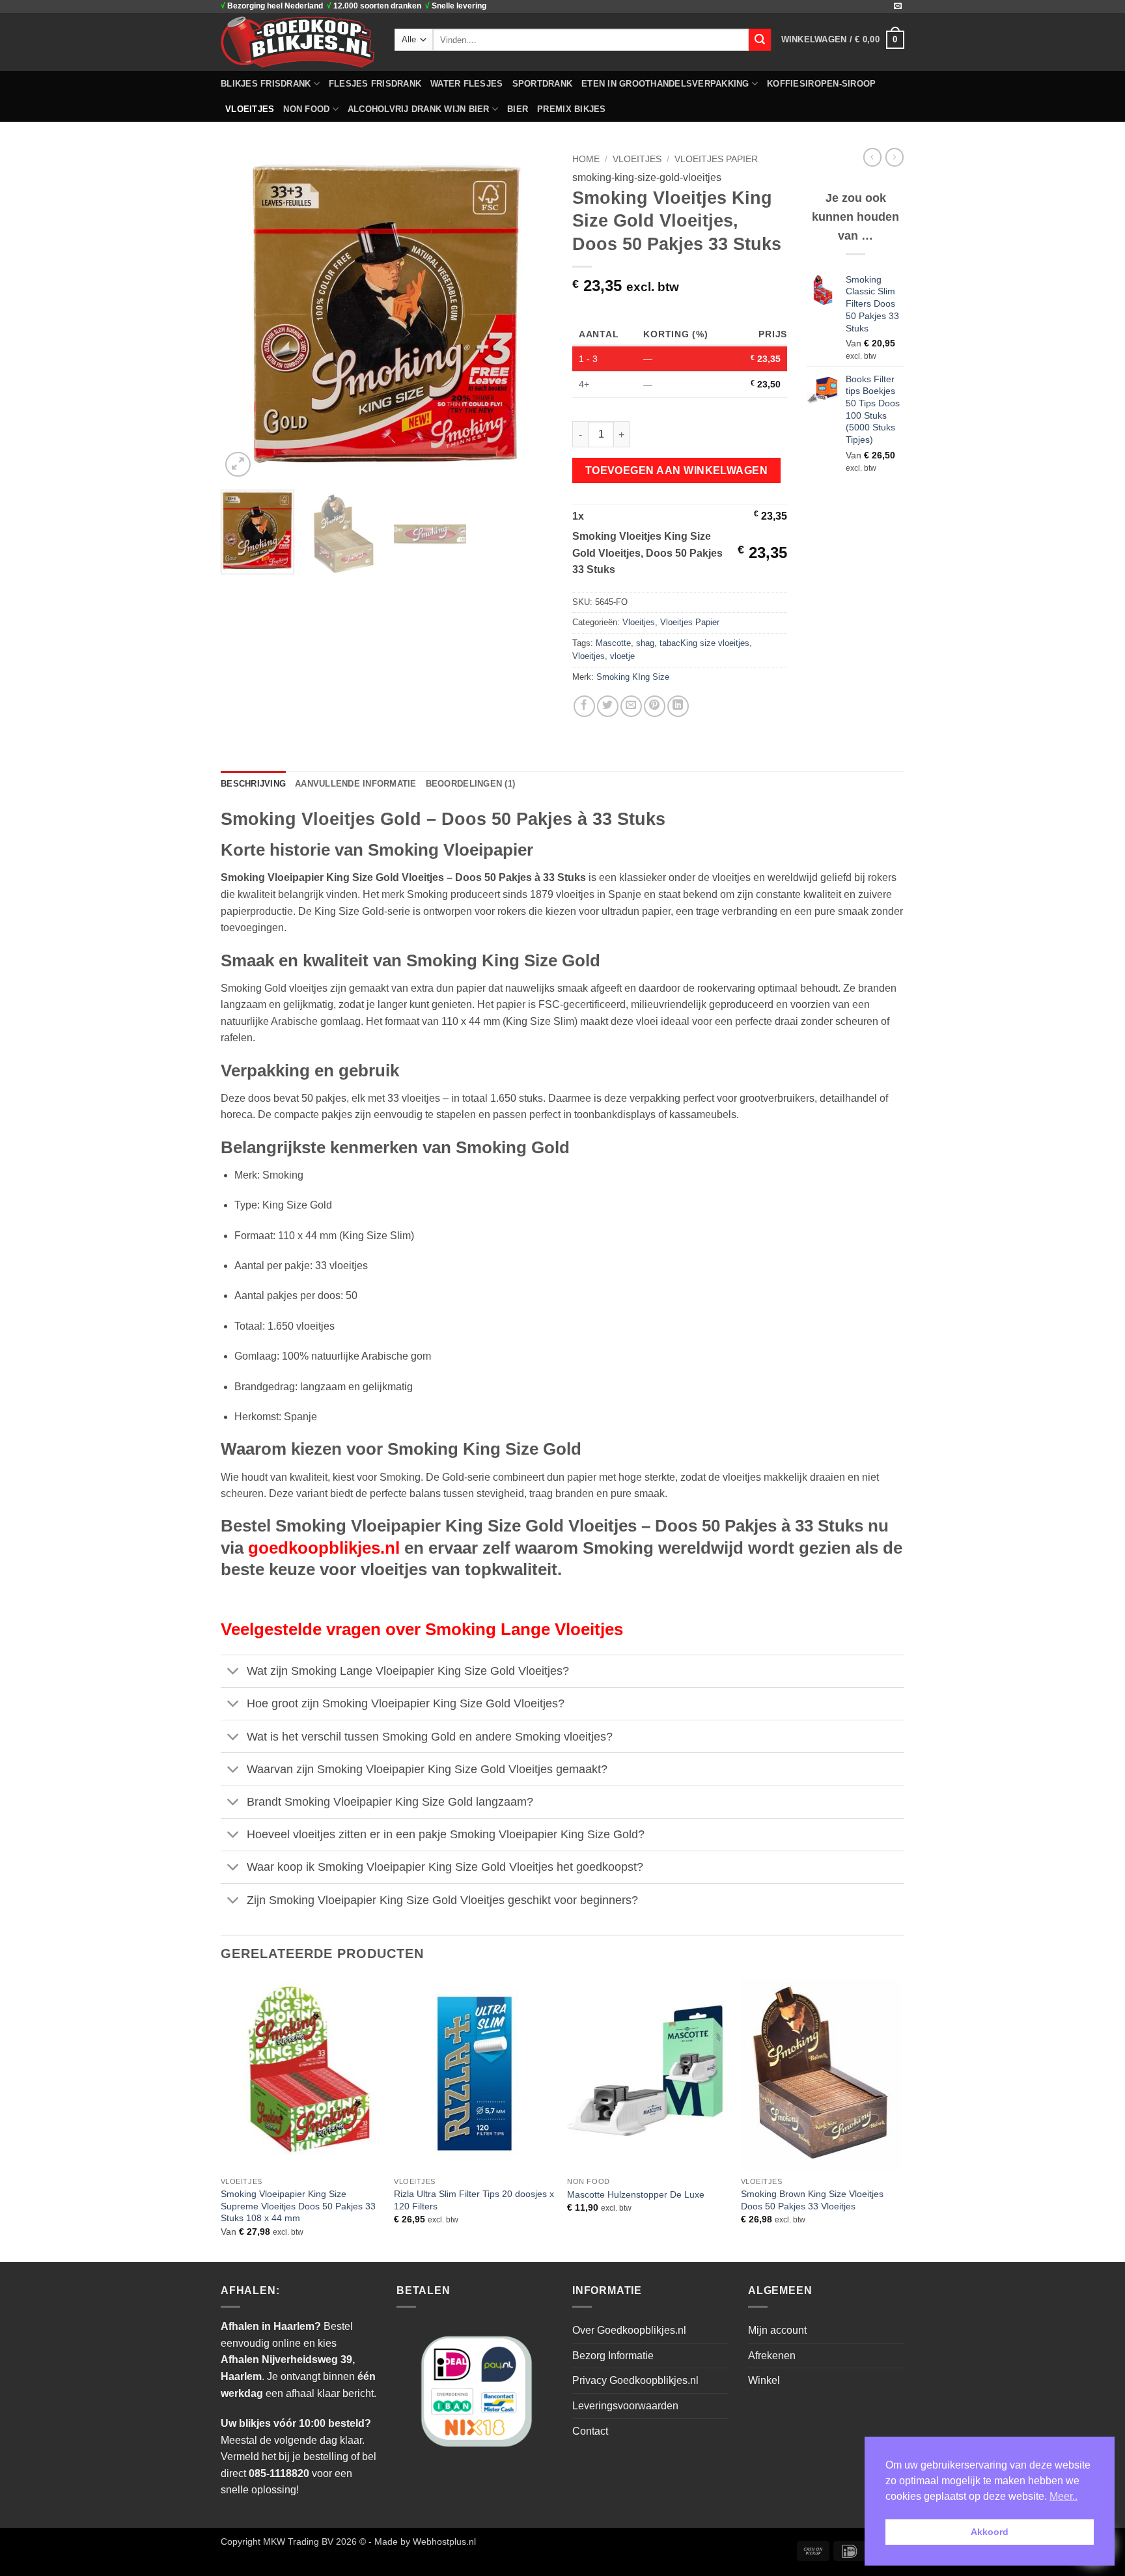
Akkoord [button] (990, 2532)
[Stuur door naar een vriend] (631, 706)
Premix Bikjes (571, 109)
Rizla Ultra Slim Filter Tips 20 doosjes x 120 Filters (474, 2200)
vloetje (622, 656)
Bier (518, 109)
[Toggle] (233, 1673)
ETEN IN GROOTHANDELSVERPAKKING (665, 84)
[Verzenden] (760, 40)
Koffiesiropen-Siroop (821, 84)
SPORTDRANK (543, 84)
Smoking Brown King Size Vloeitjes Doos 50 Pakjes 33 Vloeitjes (812, 2200)
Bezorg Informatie (613, 2356)
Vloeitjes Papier (716, 159)
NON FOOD (306, 109)
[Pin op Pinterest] (655, 706)
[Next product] (872, 157)
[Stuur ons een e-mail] (898, 7)
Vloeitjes (250, 109)
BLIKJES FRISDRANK (266, 84)
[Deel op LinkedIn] (678, 706)
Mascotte (613, 643)
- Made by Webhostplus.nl (422, 2541)
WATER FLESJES (466, 84)
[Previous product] (895, 157)
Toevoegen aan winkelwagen (677, 470)
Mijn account (777, 2330)
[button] (843, 40)
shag (645, 643)
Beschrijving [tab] (253, 784)
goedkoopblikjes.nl (324, 1548)
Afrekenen (772, 2356)
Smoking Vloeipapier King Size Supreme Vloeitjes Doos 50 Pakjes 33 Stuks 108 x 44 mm (298, 2206)
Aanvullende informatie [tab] (356, 784)
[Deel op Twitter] (608, 706)
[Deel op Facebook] (584, 706)
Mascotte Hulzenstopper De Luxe (636, 2194)
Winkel (764, 2380)
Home (586, 159)
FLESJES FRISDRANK (375, 84)
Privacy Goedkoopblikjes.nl (635, 2380)
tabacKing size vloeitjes (704, 643)
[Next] (530, 314)
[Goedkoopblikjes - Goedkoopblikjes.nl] (298, 42)
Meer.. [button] (1063, 2496)
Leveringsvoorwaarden (625, 2406)
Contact (590, 2431)
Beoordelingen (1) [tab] (470, 784)
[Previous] (243, 314)
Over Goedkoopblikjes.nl (629, 2330)
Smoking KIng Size (633, 677)
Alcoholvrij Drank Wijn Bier (419, 109)
